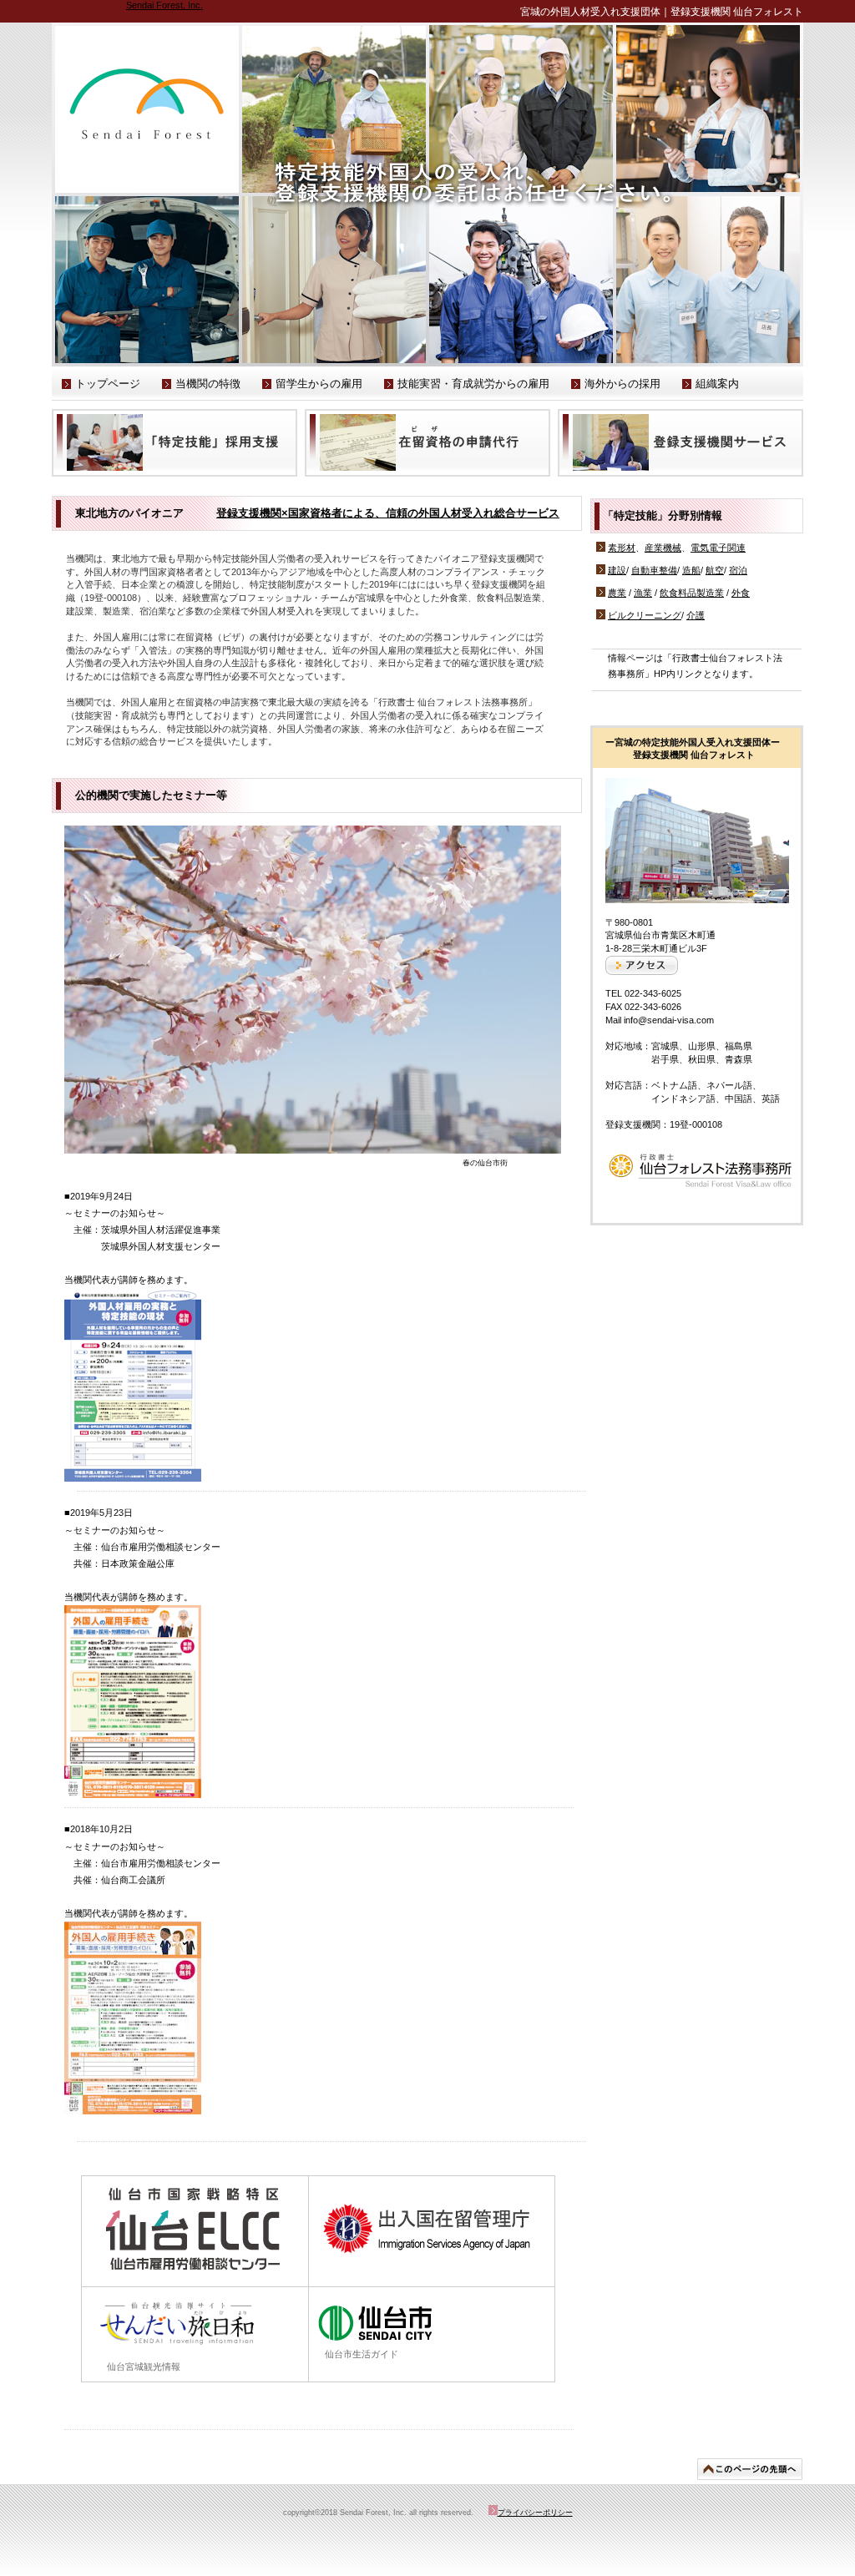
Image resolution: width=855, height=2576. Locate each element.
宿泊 (738, 570)
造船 (691, 570)
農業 (617, 593)
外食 (741, 593)
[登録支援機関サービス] (680, 443)
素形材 (622, 548)
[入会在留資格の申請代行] (427, 443)
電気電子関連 (718, 548)
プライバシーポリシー (535, 2513)
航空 (715, 570)
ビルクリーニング (645, 615)
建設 (617, 570)
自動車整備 (654, 570)
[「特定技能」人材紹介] (175, 443)
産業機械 (663, 548)
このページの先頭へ (750, 2469)
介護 (696, 615)
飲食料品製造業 (692, 593)
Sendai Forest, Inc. (164, 5)
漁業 (643, 593)
